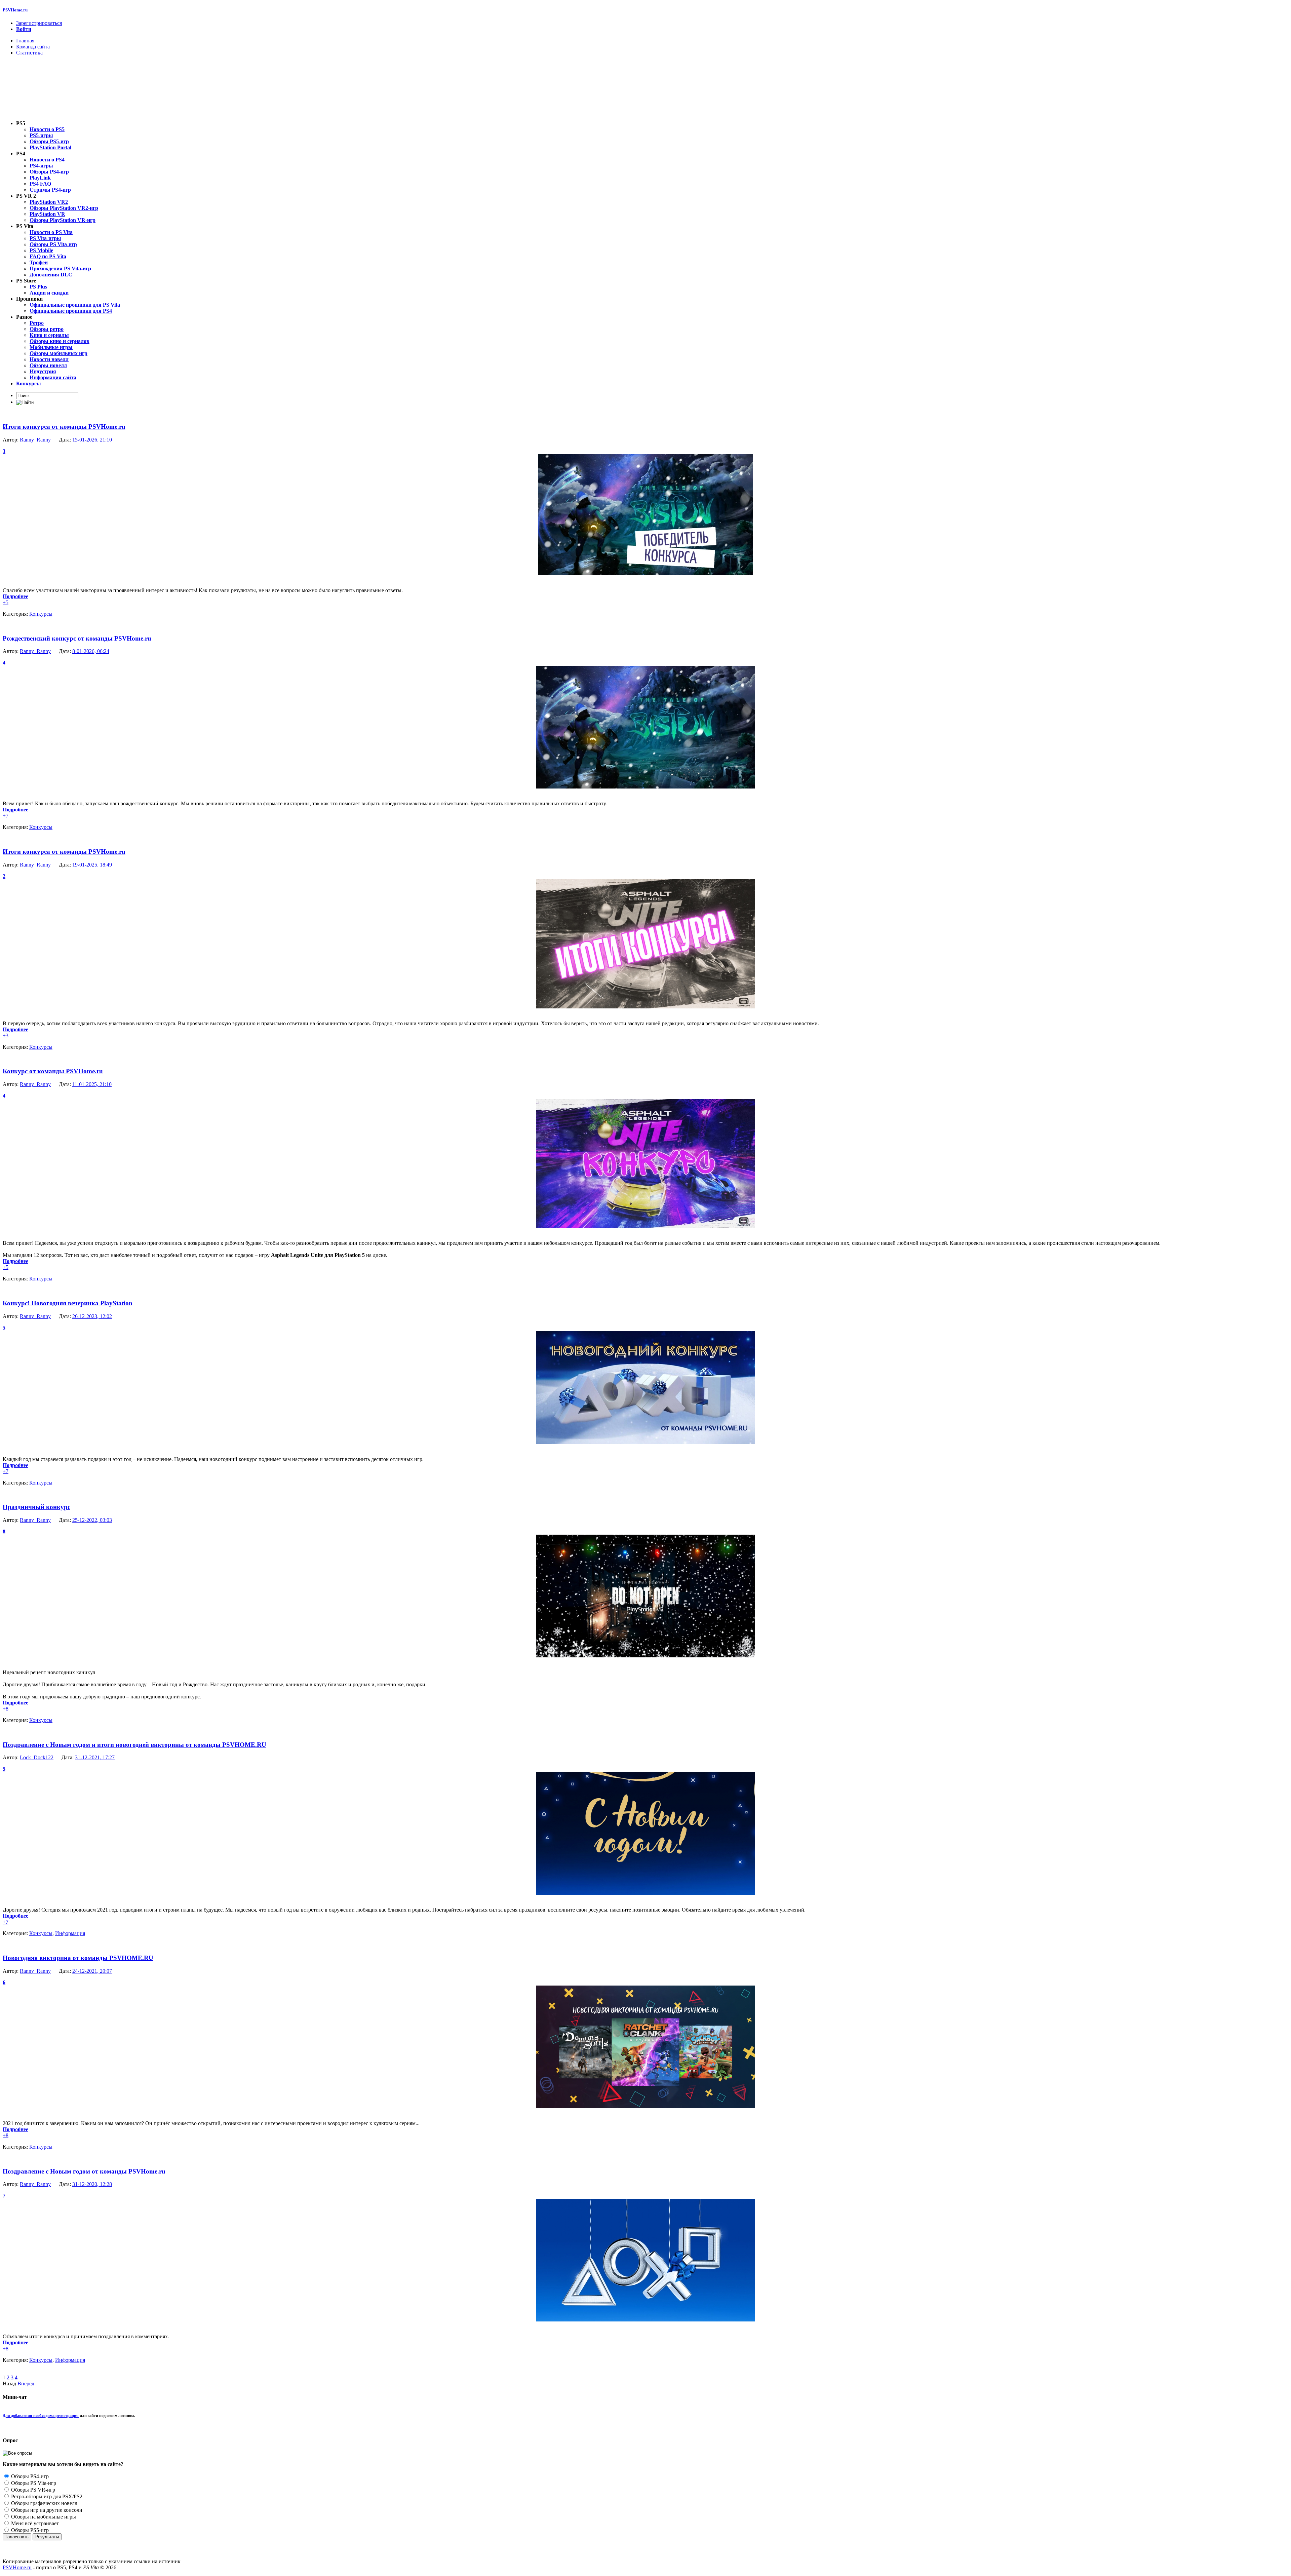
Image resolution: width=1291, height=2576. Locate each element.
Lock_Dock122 (37, 1757)
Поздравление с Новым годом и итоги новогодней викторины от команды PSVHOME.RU (134, 1745)
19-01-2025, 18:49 (92, 865)
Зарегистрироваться (39, 23)
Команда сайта (33, 47)
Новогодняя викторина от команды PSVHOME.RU (78, 1958)
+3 (6, 1035)
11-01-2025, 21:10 (92, 1084)
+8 (6, 1709)
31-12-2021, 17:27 (95, 1757)
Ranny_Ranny (35, 440)
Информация (70, 1933)
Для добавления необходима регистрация (41, 2416)
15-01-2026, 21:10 (92, 440)
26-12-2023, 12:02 (92, 1316)
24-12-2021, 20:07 (92, 1971)
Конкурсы (41, 614)
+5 (6, 602)
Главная (25, 41)
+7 (6, 816)
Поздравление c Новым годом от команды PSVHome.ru (84, 2171)
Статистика (29, 53)
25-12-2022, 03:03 (92, 1520)
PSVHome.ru (15, 10)
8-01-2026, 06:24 (91, 651)
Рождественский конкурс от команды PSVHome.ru (77, 638)
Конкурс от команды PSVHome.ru (53, 1071)
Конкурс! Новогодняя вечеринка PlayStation (68, 1303)
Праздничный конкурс (36, 1507)
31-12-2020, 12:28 (92, 2184)
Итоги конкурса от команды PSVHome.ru (64, 427)
